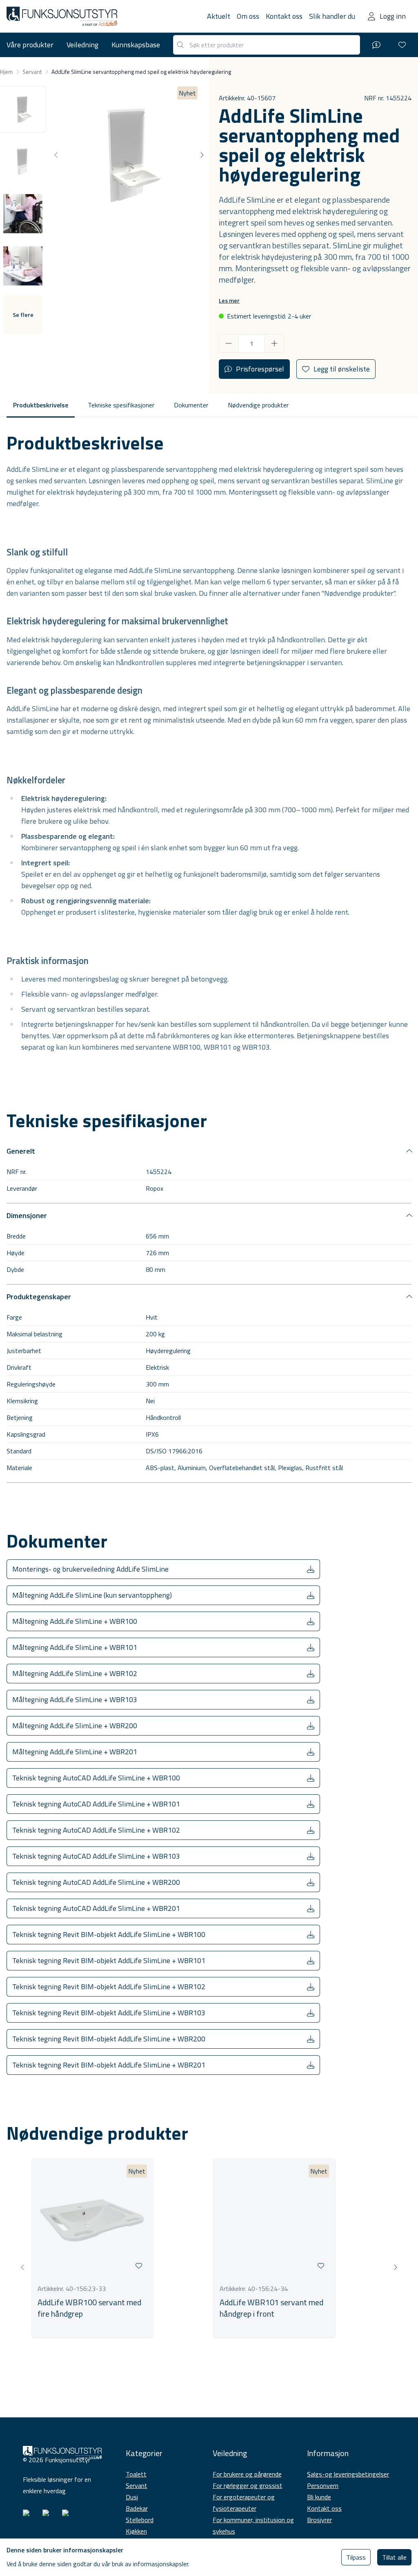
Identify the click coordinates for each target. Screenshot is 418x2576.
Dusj (132, 2497)
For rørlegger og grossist (248, 2485)
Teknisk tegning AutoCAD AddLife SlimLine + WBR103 (96, 1856)
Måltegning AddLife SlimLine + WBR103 (75, 1699)
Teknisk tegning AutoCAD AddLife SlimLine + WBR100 (96, 1778)
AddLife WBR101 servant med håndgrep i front (271, 2308)
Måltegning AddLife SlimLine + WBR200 (75, 1726)
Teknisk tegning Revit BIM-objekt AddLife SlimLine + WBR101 (109, 1960)
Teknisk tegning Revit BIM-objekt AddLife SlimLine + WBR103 (109, 2013)
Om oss (248, 16)
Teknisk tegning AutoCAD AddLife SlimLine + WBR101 (96, 1804)
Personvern (323, 2485)
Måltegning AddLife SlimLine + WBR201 (75, 1752)
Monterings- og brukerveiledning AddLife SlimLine (90, 1569)
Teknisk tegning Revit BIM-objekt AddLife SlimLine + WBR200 (109, 2039)
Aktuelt (219, 16)
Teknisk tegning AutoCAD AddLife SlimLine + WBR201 (96, 1908)
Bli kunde (319, 2497)
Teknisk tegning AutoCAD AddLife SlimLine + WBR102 (96, 1830)
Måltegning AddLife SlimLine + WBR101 (75, 1647)
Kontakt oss (284, 16)
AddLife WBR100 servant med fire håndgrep (89, 2308)
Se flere (23, 315)
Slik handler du (332, 16)
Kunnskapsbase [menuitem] (136, 45)
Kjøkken (136, 2531)
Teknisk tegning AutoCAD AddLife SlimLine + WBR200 (96, 1882)
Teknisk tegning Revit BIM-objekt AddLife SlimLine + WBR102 (109, 1987)
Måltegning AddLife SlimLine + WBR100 (75, 1621)
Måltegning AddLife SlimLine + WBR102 (75, 1673)
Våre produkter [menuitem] (30, 45)
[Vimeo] (69, 2516)
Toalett (136, 2474)
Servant (137, 2485)
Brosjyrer (319, 2520)
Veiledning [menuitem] (82, 45)
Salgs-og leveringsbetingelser (348, 2474)
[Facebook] (49, 2516)
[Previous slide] (56, 155)
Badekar (137, 2508)
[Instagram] (29, 2516)
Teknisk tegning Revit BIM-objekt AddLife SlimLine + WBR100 (109, 1934)
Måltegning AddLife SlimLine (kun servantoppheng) (92, 1595)
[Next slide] (202, 155)
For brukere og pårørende (247, 2474)
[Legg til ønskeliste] (139, 2266)
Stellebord (140, 2520)
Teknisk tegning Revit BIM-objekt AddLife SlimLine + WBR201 (109, 2065)
